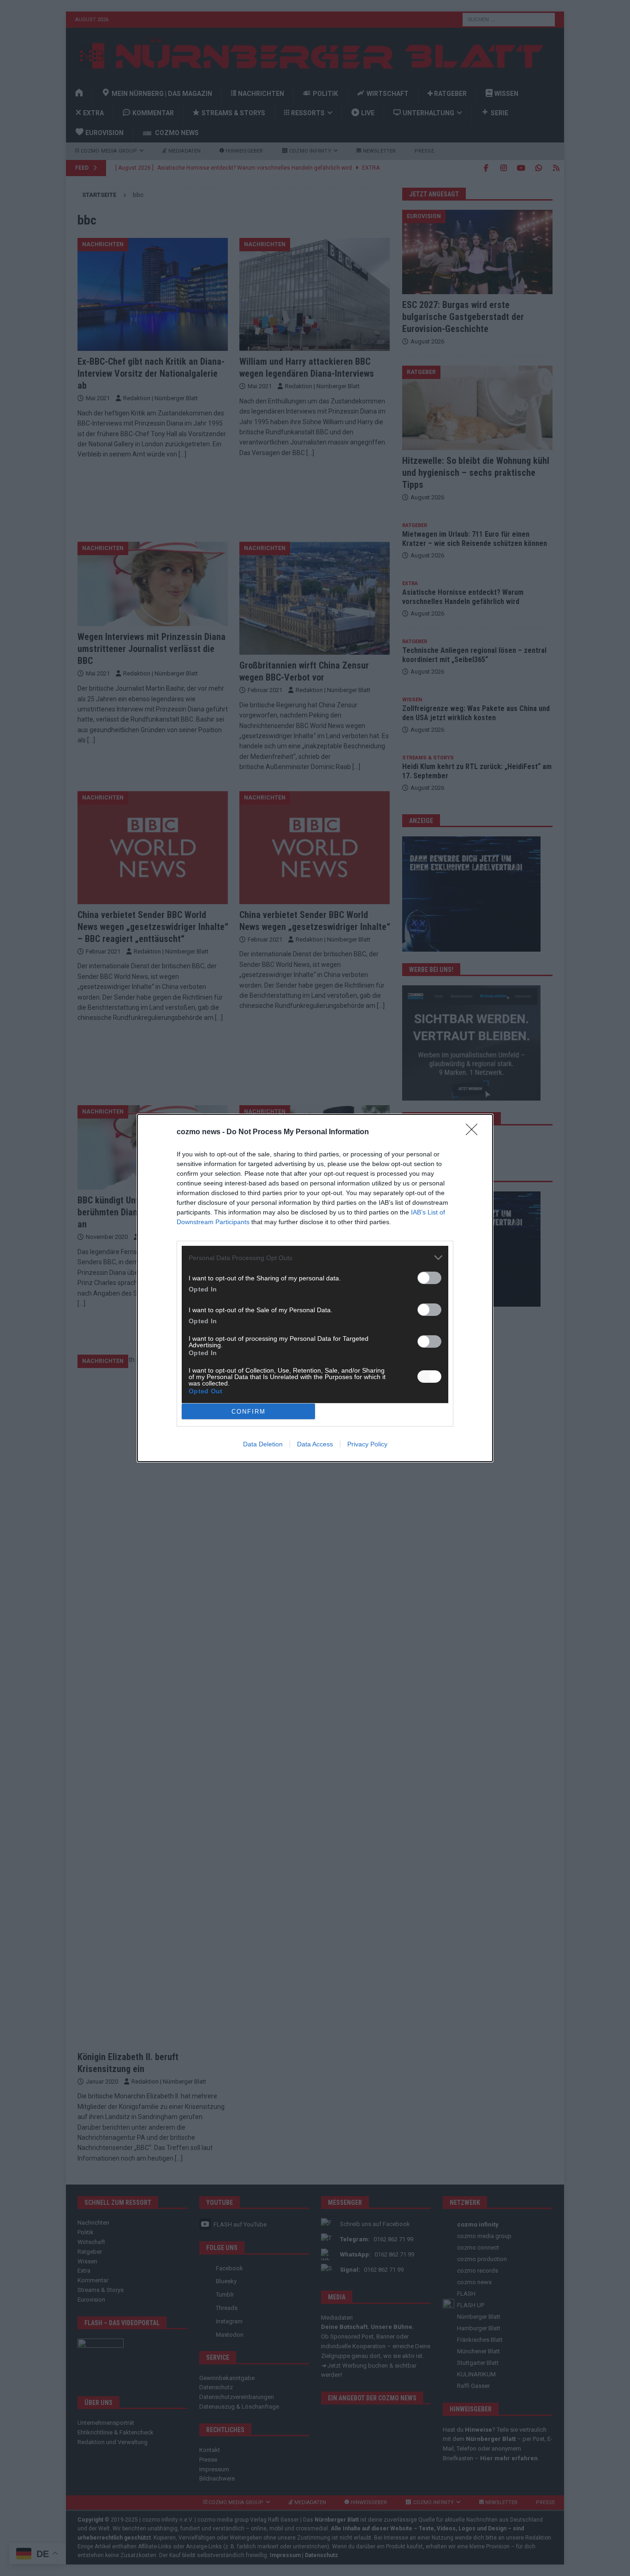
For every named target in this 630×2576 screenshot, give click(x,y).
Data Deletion (263, 1444)
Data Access (315, 1444)
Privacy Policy (367, 1444)
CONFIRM (249, 1412)
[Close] (475, 1132)
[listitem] (315, 1258)
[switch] (429, 1278)
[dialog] (315, 1288)
